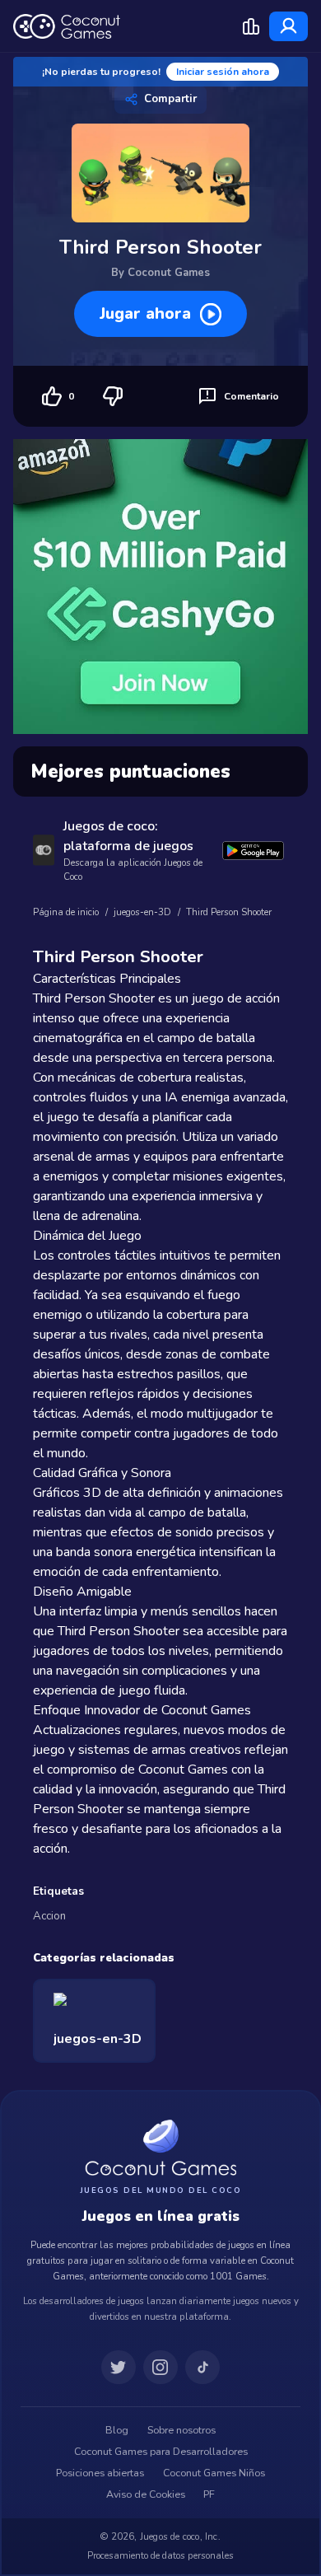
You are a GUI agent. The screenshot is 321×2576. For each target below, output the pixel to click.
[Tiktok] (202, 2368)
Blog (117, 2430)
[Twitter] (119, 2368)
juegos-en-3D (142, 912)
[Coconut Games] (160, 2147)
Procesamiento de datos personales (160, 2555)
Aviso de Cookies (146, 2494)
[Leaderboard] (251, 26)
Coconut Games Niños (214, 2473)
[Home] (67, 26)
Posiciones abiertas (100, 2473)
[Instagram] (160, 2368)
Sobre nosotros (181, 2430)
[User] (288, 26)
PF (209, 2494)
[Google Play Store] (253, 851)
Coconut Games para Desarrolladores (161, 2452)
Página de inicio (66, 912)
